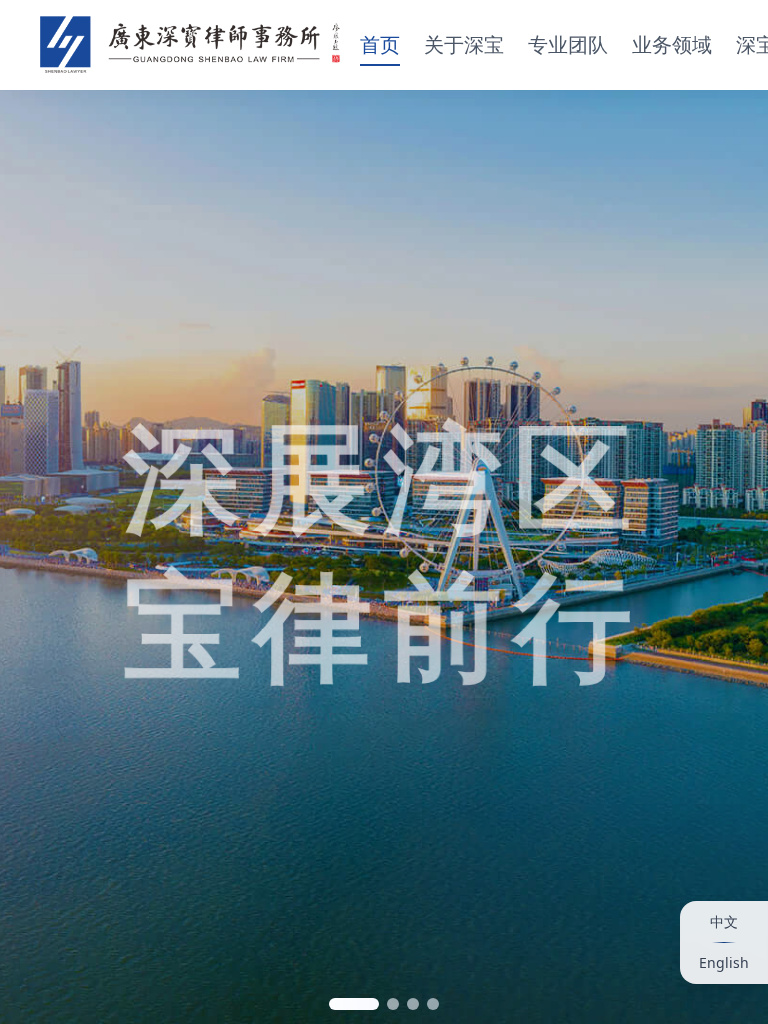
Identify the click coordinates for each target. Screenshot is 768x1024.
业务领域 (672, 44)
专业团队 (568, 44)
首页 (380, 44)
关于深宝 (464, 44)
